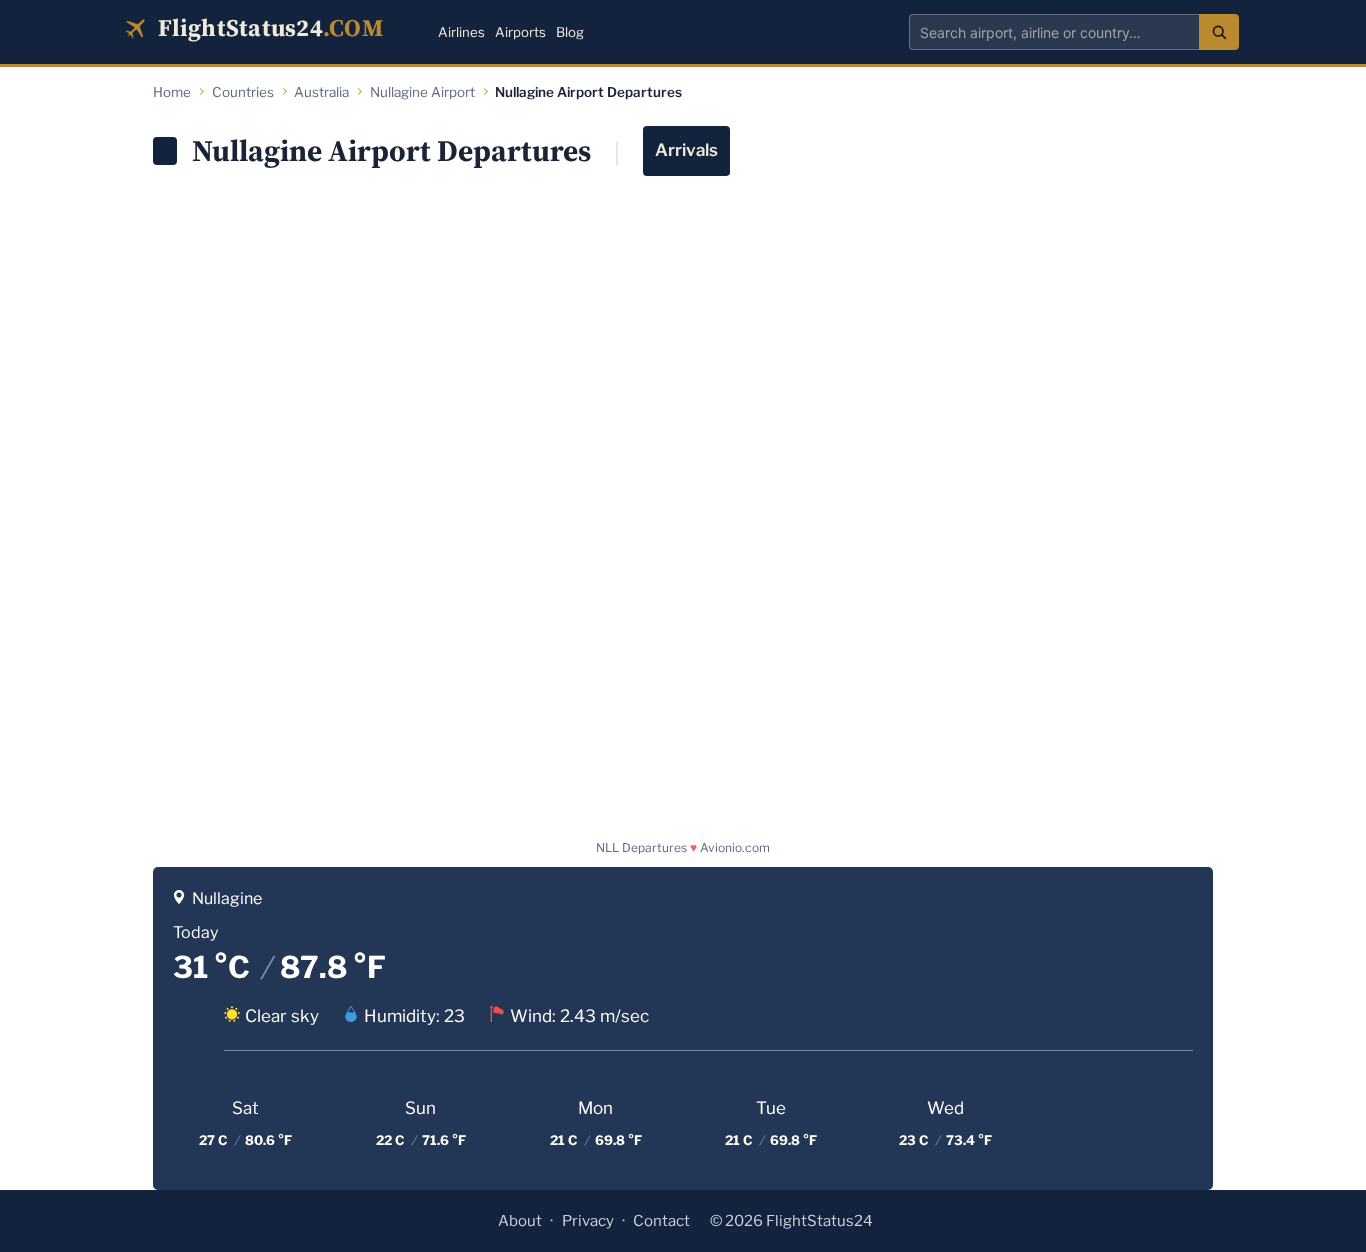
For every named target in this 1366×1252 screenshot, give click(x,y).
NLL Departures (641, 847)
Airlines (461, 32)
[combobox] (1054, 32)
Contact (661, 1221)
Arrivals (686, 150)
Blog (570, 32)
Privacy (588, 1221)
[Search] (1219, 32)
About (520, 1221)
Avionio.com (735, 847)
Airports (520, 32)
